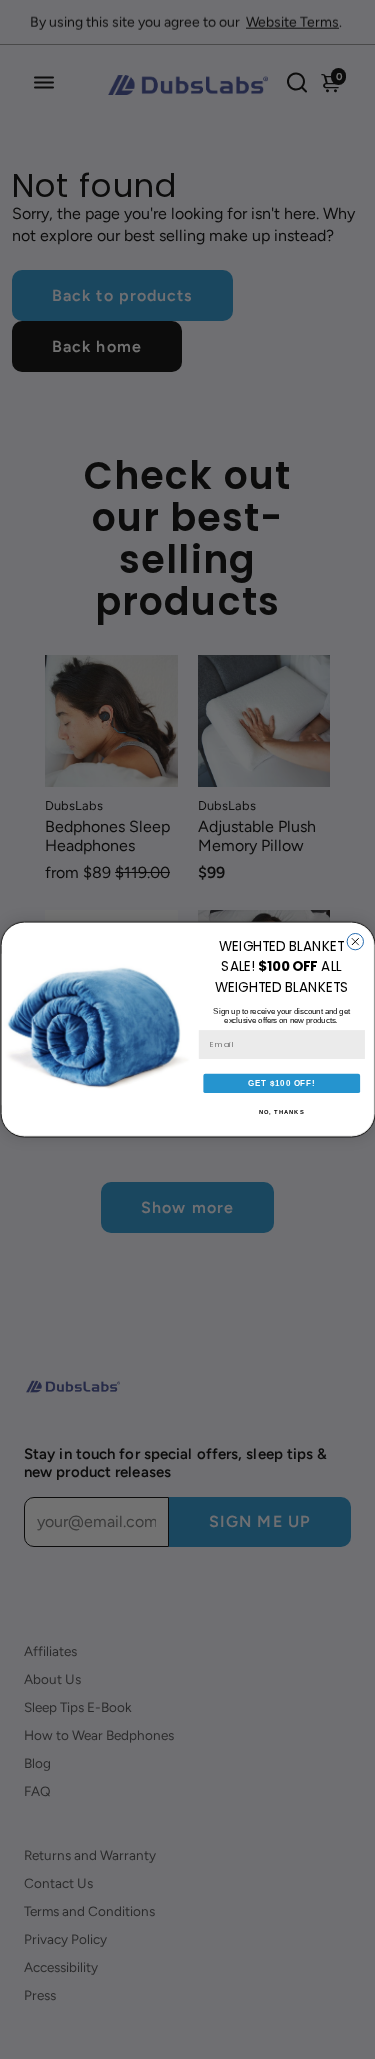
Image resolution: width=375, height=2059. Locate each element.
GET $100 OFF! (281, 1083)
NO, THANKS (281, 1112)
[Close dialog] (355, 942)
